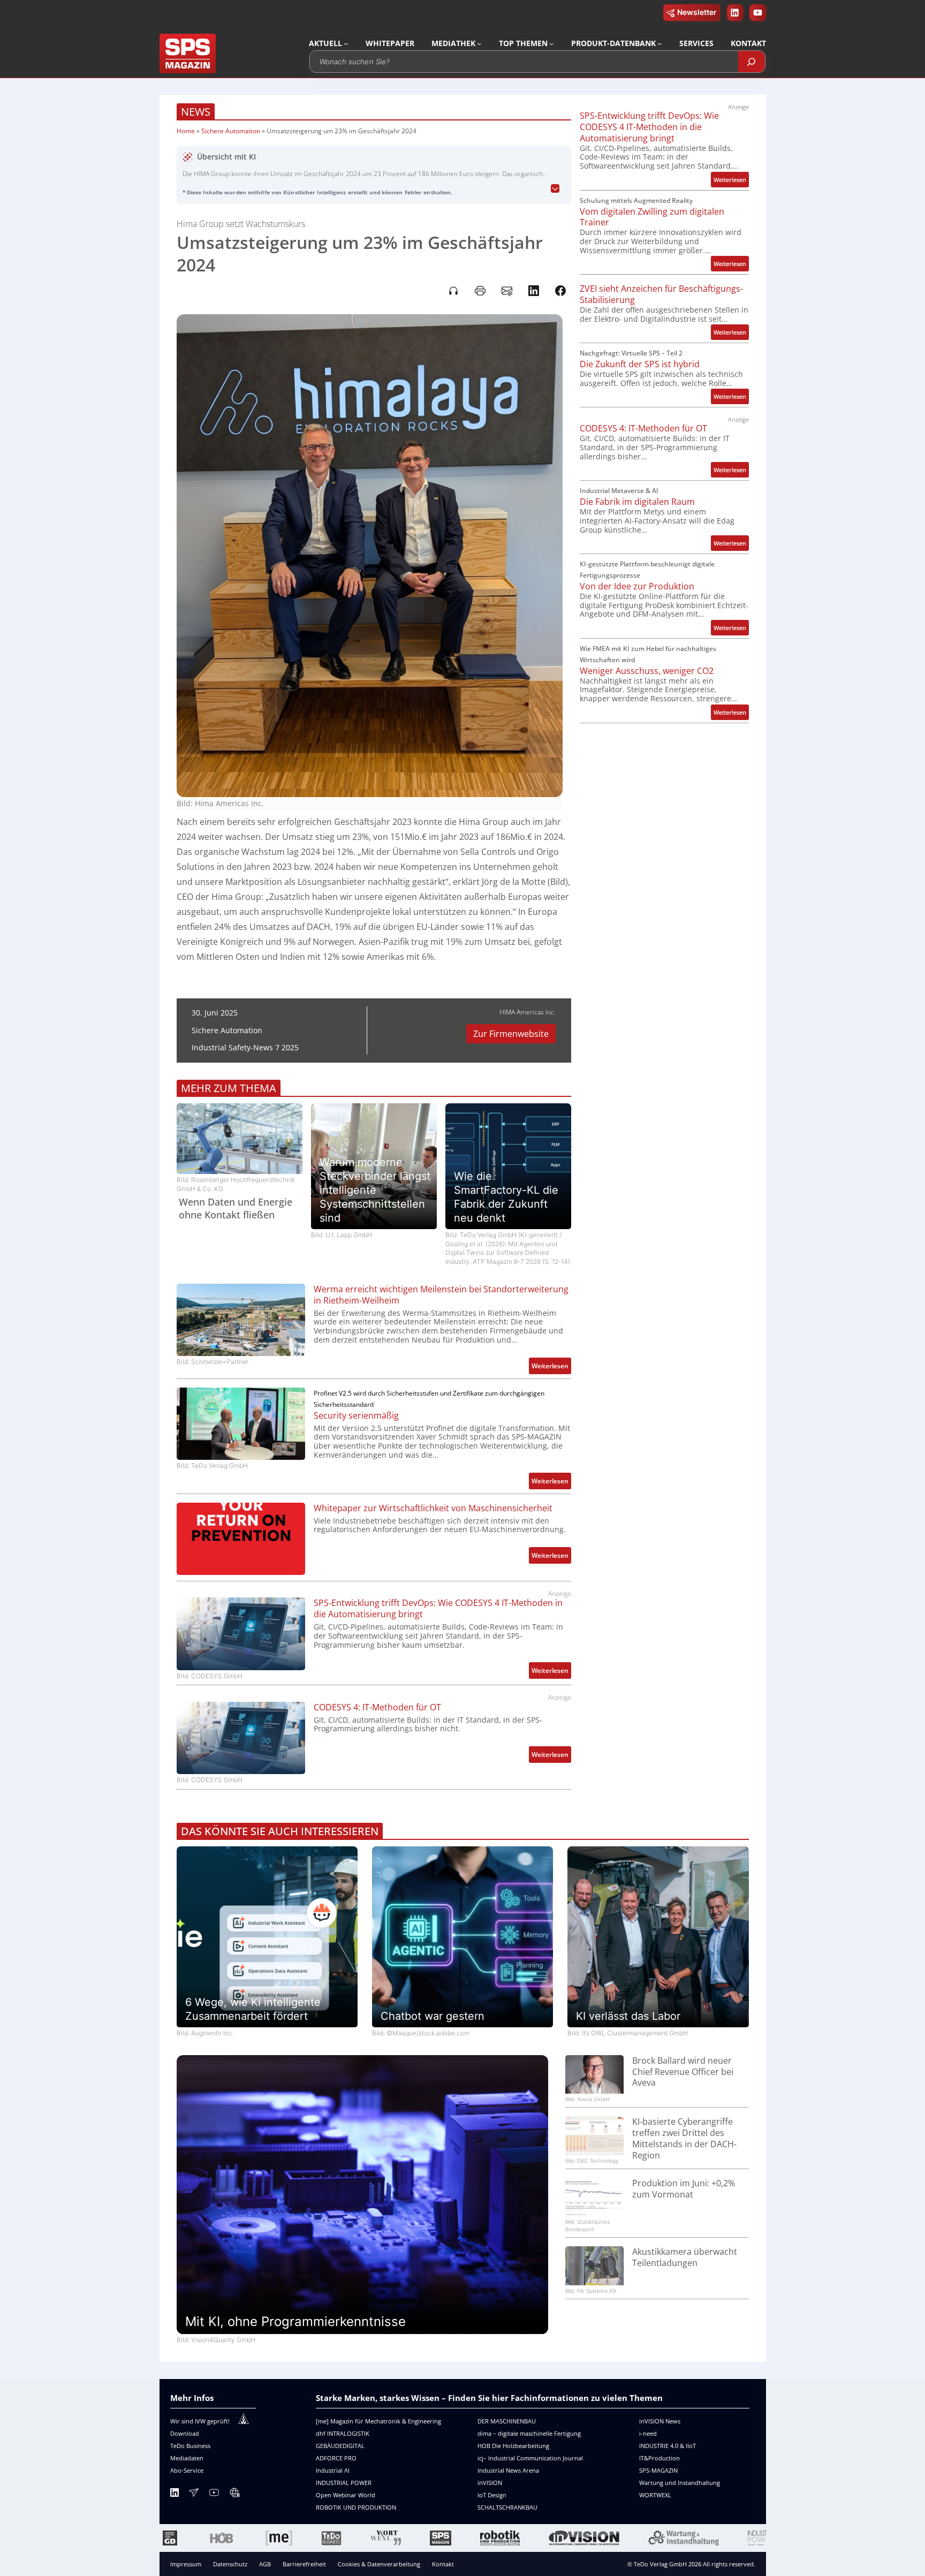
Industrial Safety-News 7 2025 (245, 1047)
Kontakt (443, 2564)
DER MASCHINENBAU (507, 2421)
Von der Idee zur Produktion (637, 586)
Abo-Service (187, 2470)
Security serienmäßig (356, 1416)
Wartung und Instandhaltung (680, 2483)
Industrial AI (333, 2470)
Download (185, 2433)
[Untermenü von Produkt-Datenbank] (659, 43)
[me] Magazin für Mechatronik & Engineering (378, 2421)
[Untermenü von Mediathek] (479, 43)
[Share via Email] (507, 291)
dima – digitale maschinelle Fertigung (529, 2433)
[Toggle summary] (555, 189)
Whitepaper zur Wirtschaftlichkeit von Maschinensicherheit (433, 1508)
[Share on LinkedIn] (534, 291)
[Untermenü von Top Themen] (551, 43)
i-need (648, 2433)
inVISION (490, 2483)
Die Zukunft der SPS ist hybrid (640, 364)
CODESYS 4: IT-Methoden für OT (377, 1707)
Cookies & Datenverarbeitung (379, 2564)
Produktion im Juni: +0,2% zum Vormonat (684, 2189)
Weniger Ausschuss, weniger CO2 (647, 671)
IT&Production (659, 2458)
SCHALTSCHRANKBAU (507, 2507)
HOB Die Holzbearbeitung (513, 2446)
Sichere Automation (231, 131)
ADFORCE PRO (336, 2458)
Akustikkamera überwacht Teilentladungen (685, 2257)
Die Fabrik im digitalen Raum (637, 502)
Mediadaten (187, 2458)
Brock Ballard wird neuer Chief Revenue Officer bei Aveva (683, 2072)
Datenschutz (230, 2564)
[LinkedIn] (175, 2494)
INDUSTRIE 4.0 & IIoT (668, 2446)
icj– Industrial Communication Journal (530, 2458)
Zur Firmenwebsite (511, 1034)
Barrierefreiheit (304, 2564)
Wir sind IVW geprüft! (200, 2421)
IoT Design (492, 2495)
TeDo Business (190, 2446)
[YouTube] (214, 2494)
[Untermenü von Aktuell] (346, 43)
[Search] (752, 62)
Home (186, 131)
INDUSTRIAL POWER (344, 2483)
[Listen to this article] (453, 291)
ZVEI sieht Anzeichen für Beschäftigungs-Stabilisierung (661, 294)
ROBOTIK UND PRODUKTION (356, 2507)
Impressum (186, 2564)
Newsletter (697, 12)
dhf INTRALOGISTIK (343, 2433)
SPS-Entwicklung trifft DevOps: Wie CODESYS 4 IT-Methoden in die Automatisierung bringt (438, 1609)
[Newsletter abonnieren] (194, 2494)
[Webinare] (234, 2494)
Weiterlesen (551, 1367)
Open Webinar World (346, 2495)
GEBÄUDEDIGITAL (340, 2446)
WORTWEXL (655, 2495)
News (196, 112)
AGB (265, 2564)
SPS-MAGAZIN (658, 2470)
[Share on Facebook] (560, 291)
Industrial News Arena (508, 2470)
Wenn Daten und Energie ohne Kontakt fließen (236, 1208)
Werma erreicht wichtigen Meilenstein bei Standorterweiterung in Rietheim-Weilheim (441, 1295)
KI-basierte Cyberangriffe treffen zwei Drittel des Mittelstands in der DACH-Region (684, 2138)
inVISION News (660, 2421)
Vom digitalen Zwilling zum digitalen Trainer (652, 217)
